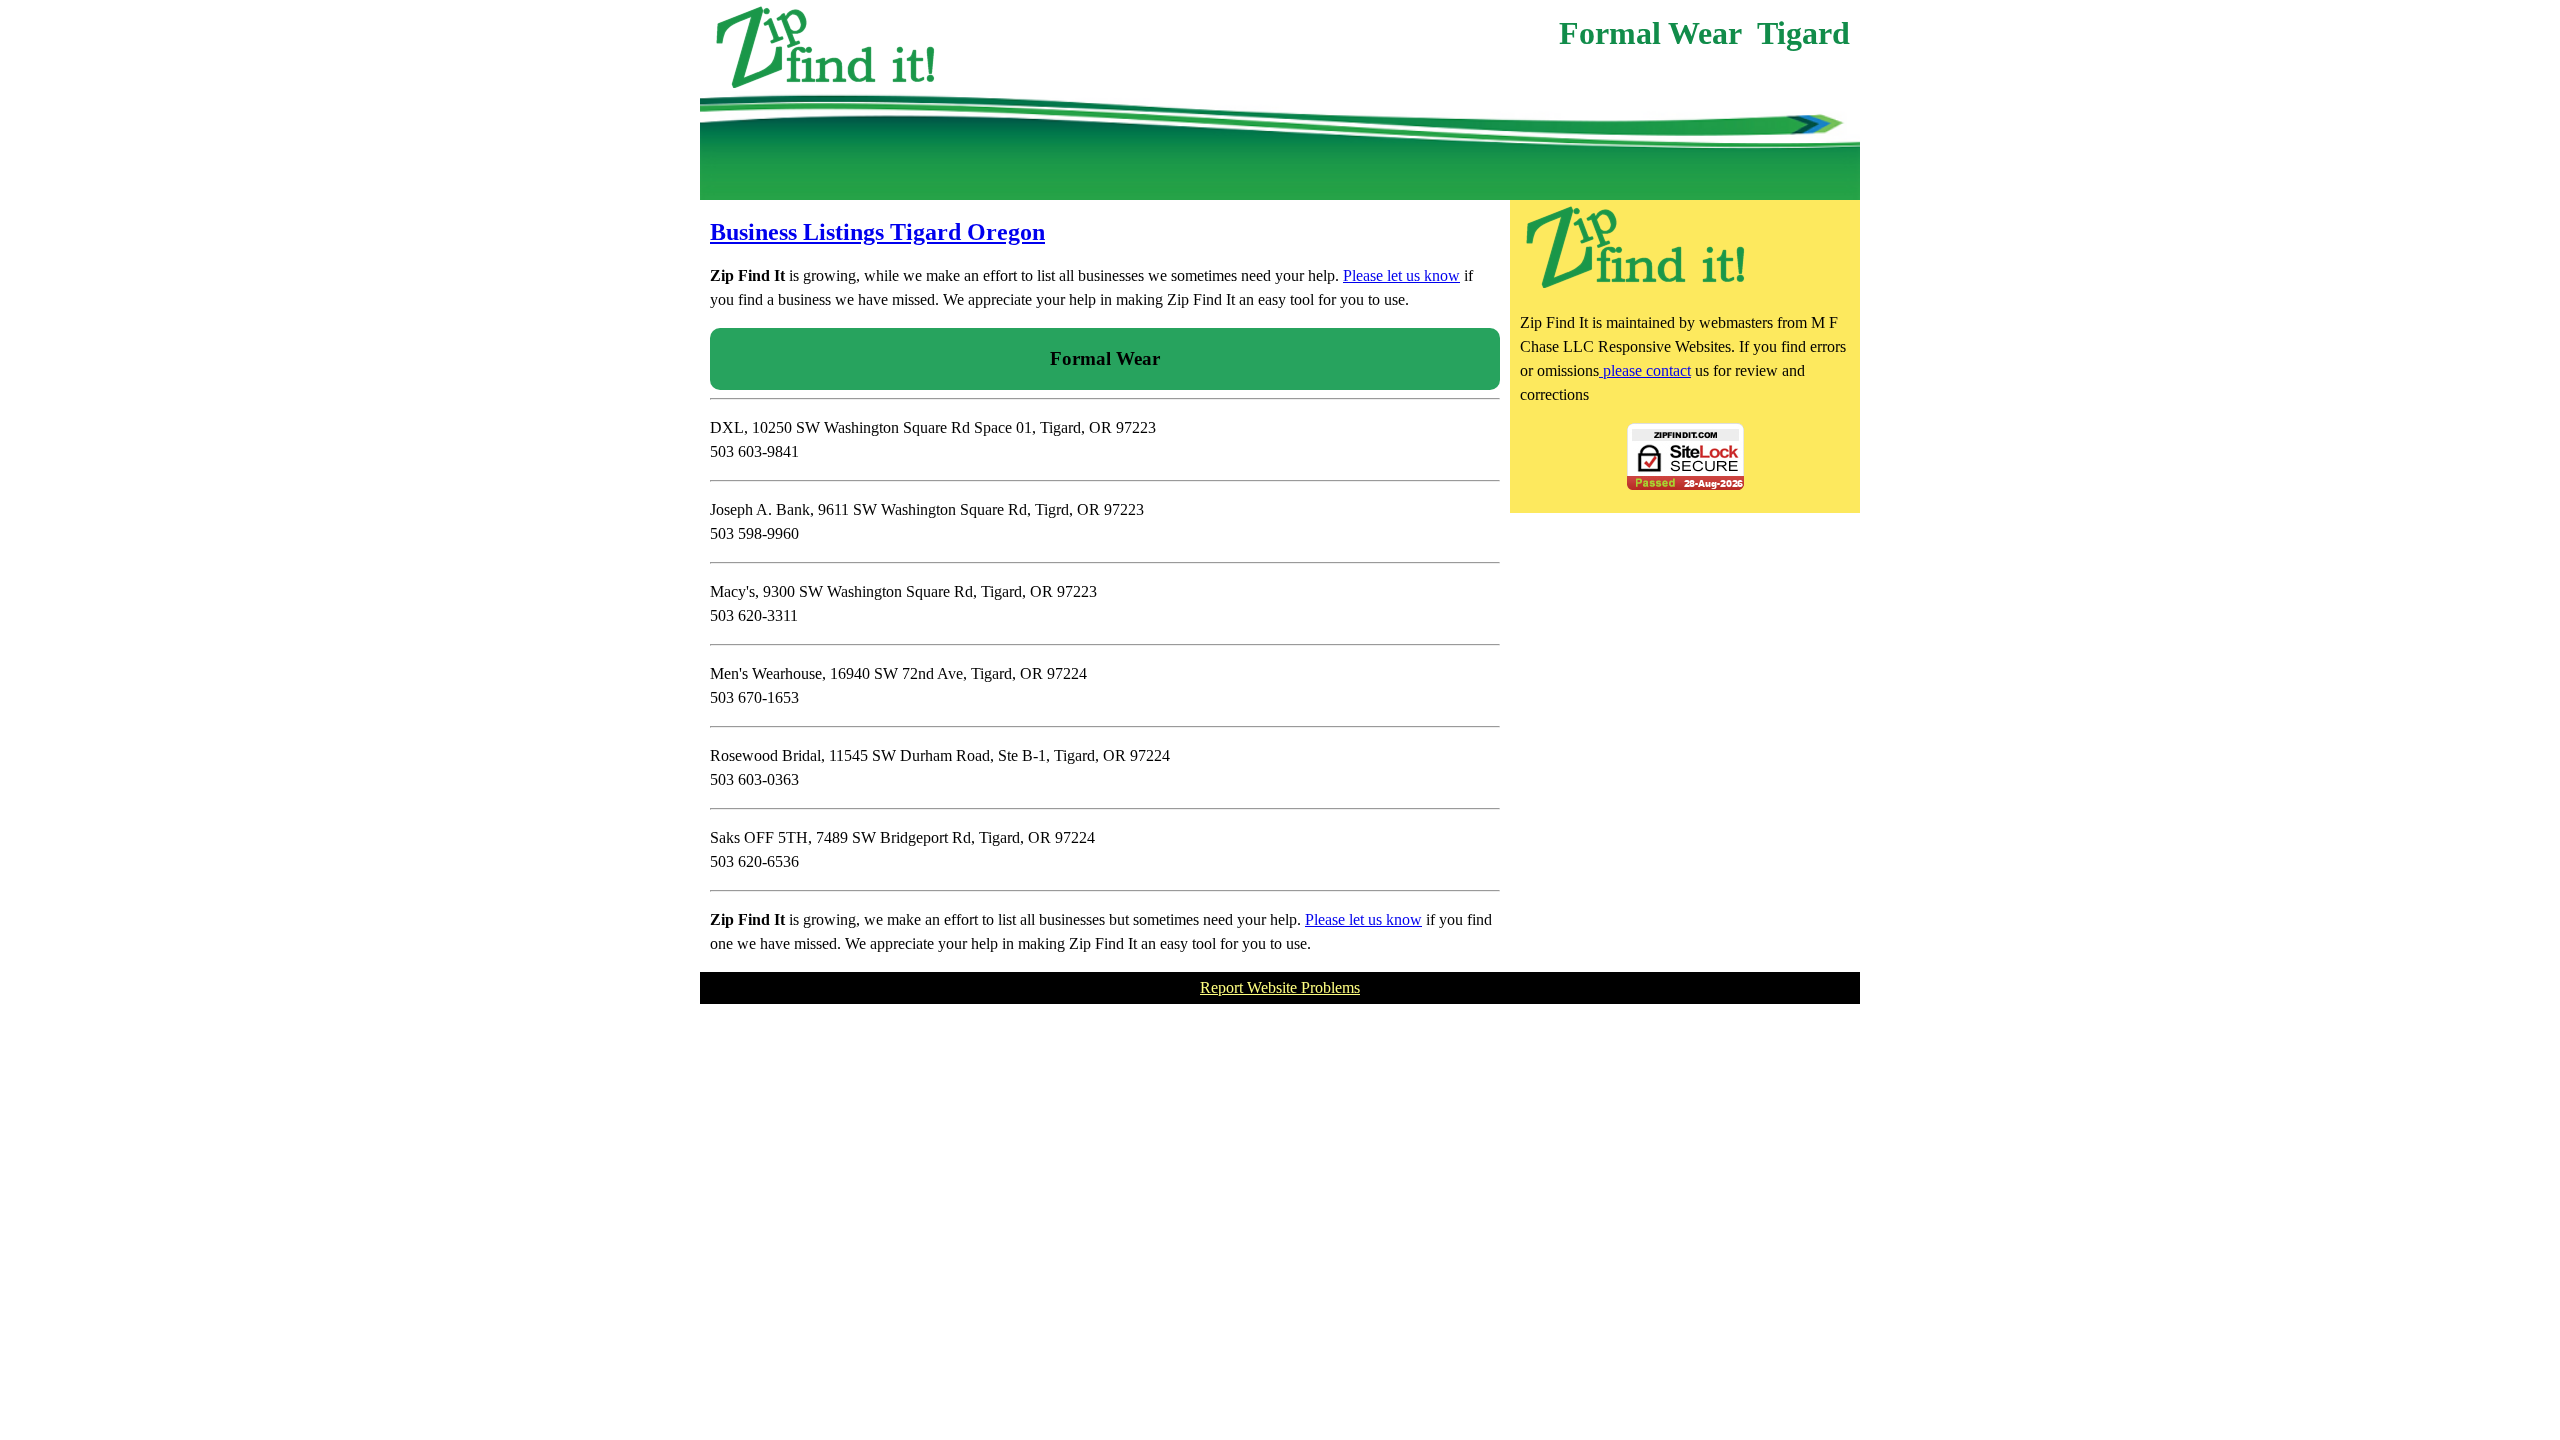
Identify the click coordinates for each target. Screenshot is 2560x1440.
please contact (1645, 370)
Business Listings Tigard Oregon (877, 232)
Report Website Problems (1280, 987)
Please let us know (1401, 275)
